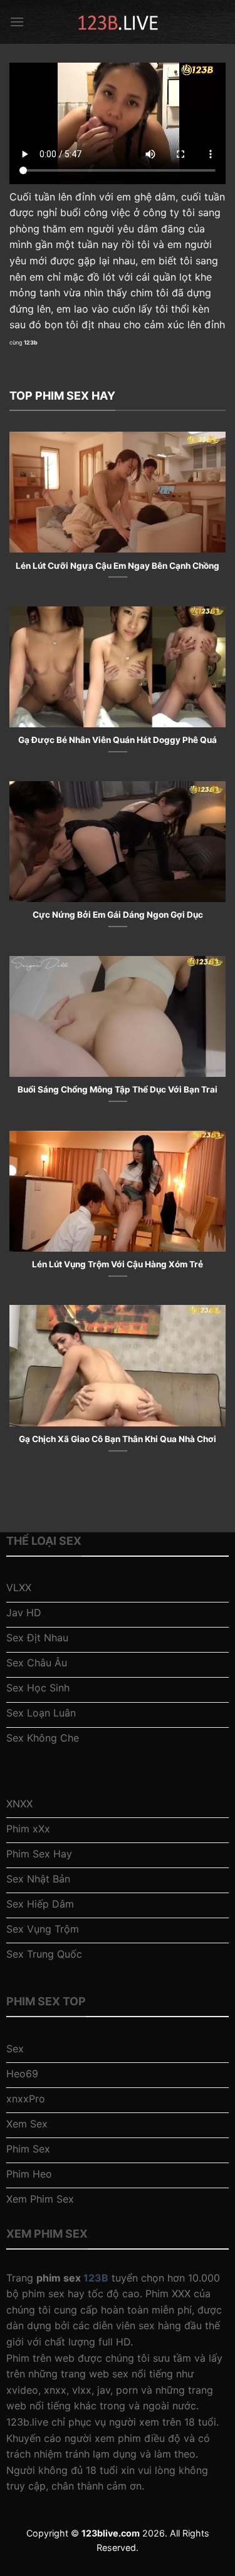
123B (96, 2278)
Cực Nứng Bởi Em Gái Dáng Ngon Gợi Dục (118, 915)
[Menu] (17, 22)
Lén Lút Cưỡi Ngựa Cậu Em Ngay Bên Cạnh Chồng (118, 566)
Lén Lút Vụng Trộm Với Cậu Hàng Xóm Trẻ (118, 1264)
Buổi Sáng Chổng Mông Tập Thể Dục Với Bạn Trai (118, 1089)
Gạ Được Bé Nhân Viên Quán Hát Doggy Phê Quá (118, 740)
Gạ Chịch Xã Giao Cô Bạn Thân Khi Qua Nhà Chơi (118, 1439)
